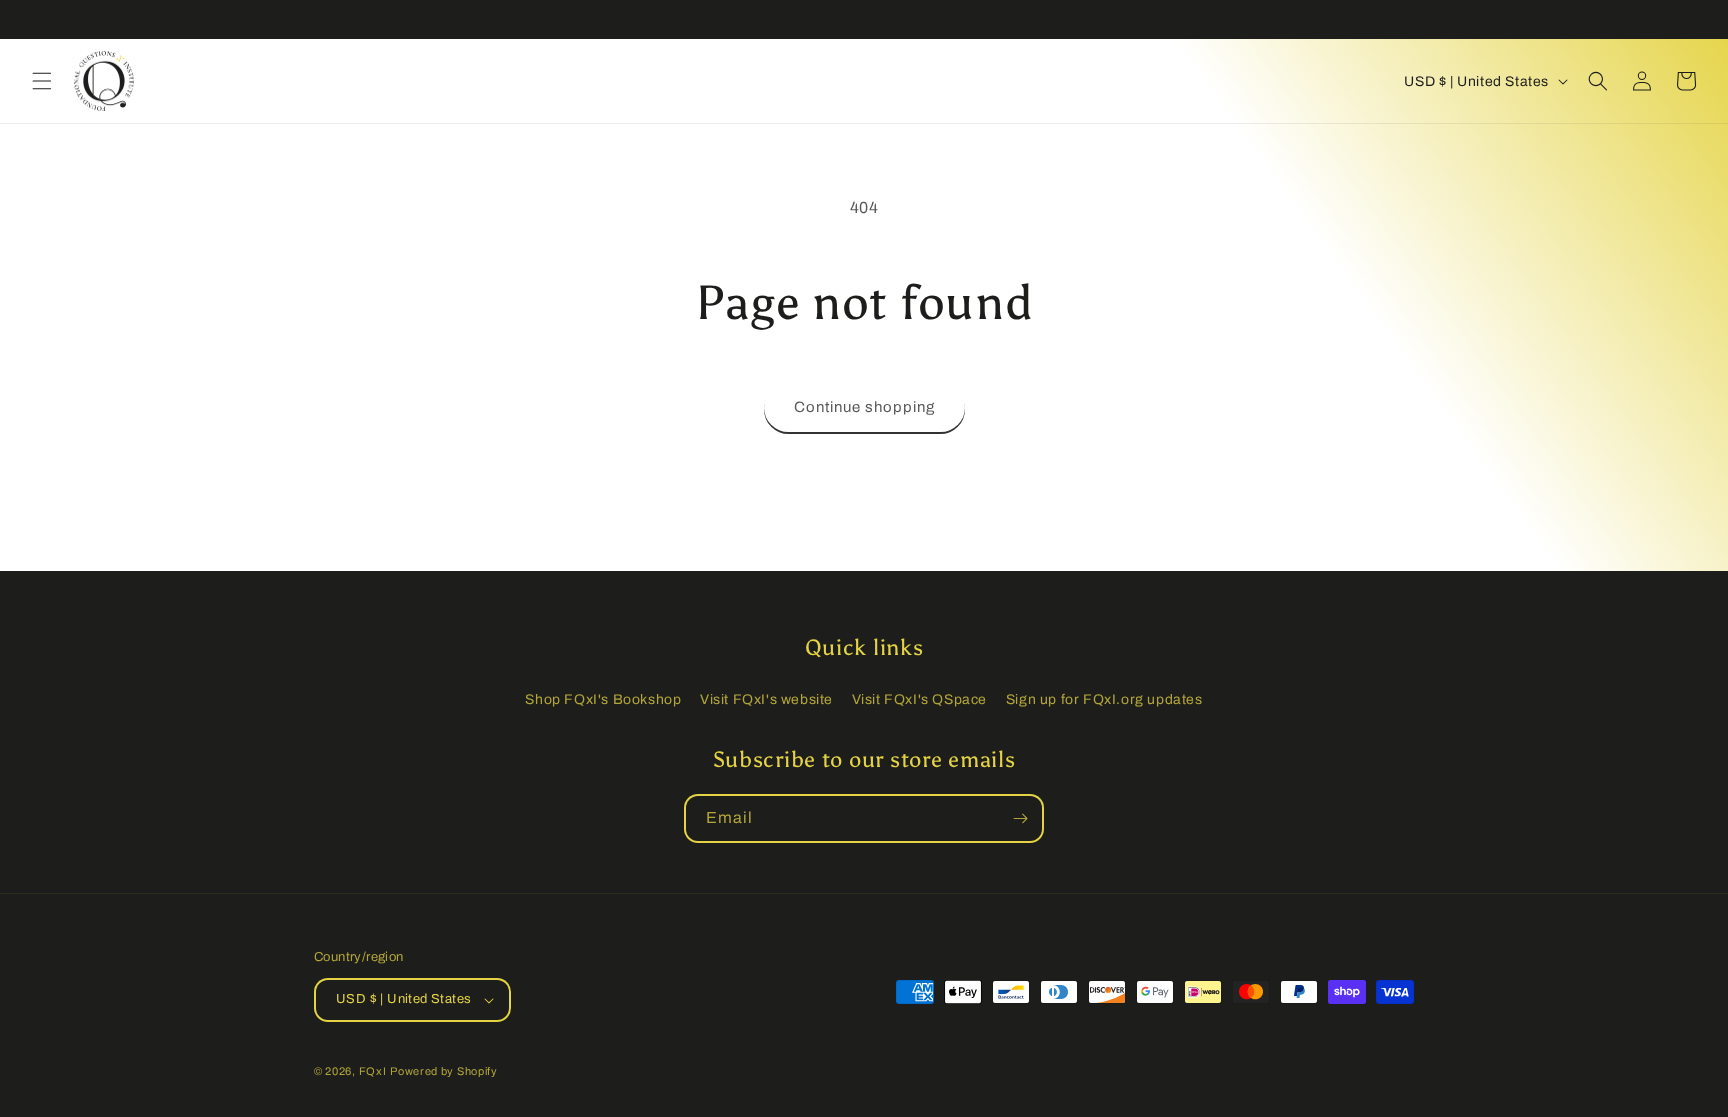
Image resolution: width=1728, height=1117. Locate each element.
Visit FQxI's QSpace (919, 699)
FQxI (373, 1071)
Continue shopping (864, 407)
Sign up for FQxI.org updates (1104, 699)
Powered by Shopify (444, 1071)
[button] (42, 81)
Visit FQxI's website (766, 699)
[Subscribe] (1020, 818)
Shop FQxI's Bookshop (603, 699)
